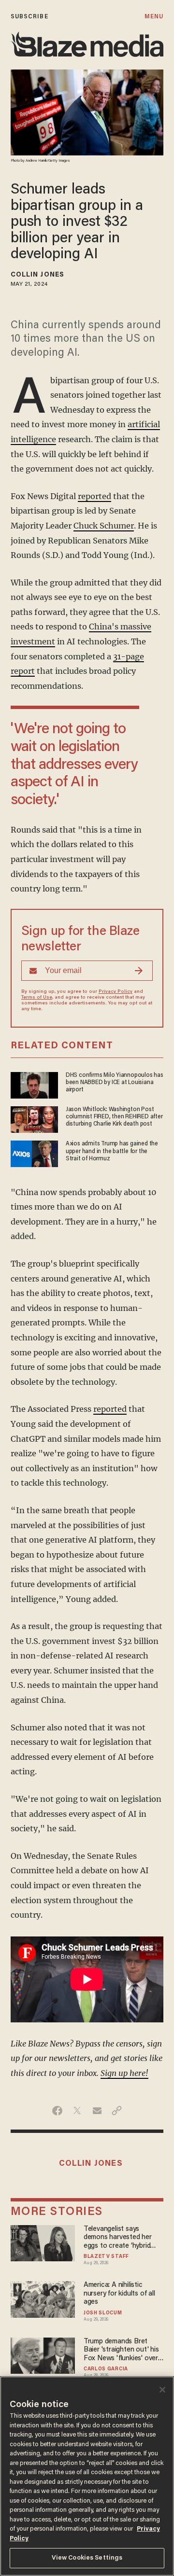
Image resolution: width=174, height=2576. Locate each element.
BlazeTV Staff (106, 2257)
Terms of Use (37, 998)
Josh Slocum (103, 2313)
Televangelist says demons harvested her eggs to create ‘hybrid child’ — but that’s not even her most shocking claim (120, 2238)
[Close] (162, 2390)
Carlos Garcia (106, 2369)
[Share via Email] (97, 2111)
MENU (154, 17)
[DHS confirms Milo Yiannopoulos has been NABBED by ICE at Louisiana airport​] (34, 1084)
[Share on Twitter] (77, 2111)
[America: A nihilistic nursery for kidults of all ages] (43, 2298)
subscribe (29, 17)
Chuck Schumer (104, 526)
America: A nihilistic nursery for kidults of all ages (119, 2294)
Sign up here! (124, 2073)
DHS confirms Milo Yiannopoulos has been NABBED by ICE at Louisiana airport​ (115, 1083)
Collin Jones (37, 275)
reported (94, 496)
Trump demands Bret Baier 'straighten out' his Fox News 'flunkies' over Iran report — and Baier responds (121, 2350)
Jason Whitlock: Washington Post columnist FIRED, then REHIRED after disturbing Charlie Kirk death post (114, 1117)
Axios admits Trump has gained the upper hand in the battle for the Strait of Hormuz (112, 1151)
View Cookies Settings (87, 2558)
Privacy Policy (116, 992)
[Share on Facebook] (57, 2111)
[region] (87, 2476)
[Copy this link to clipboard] (117, 2111)
